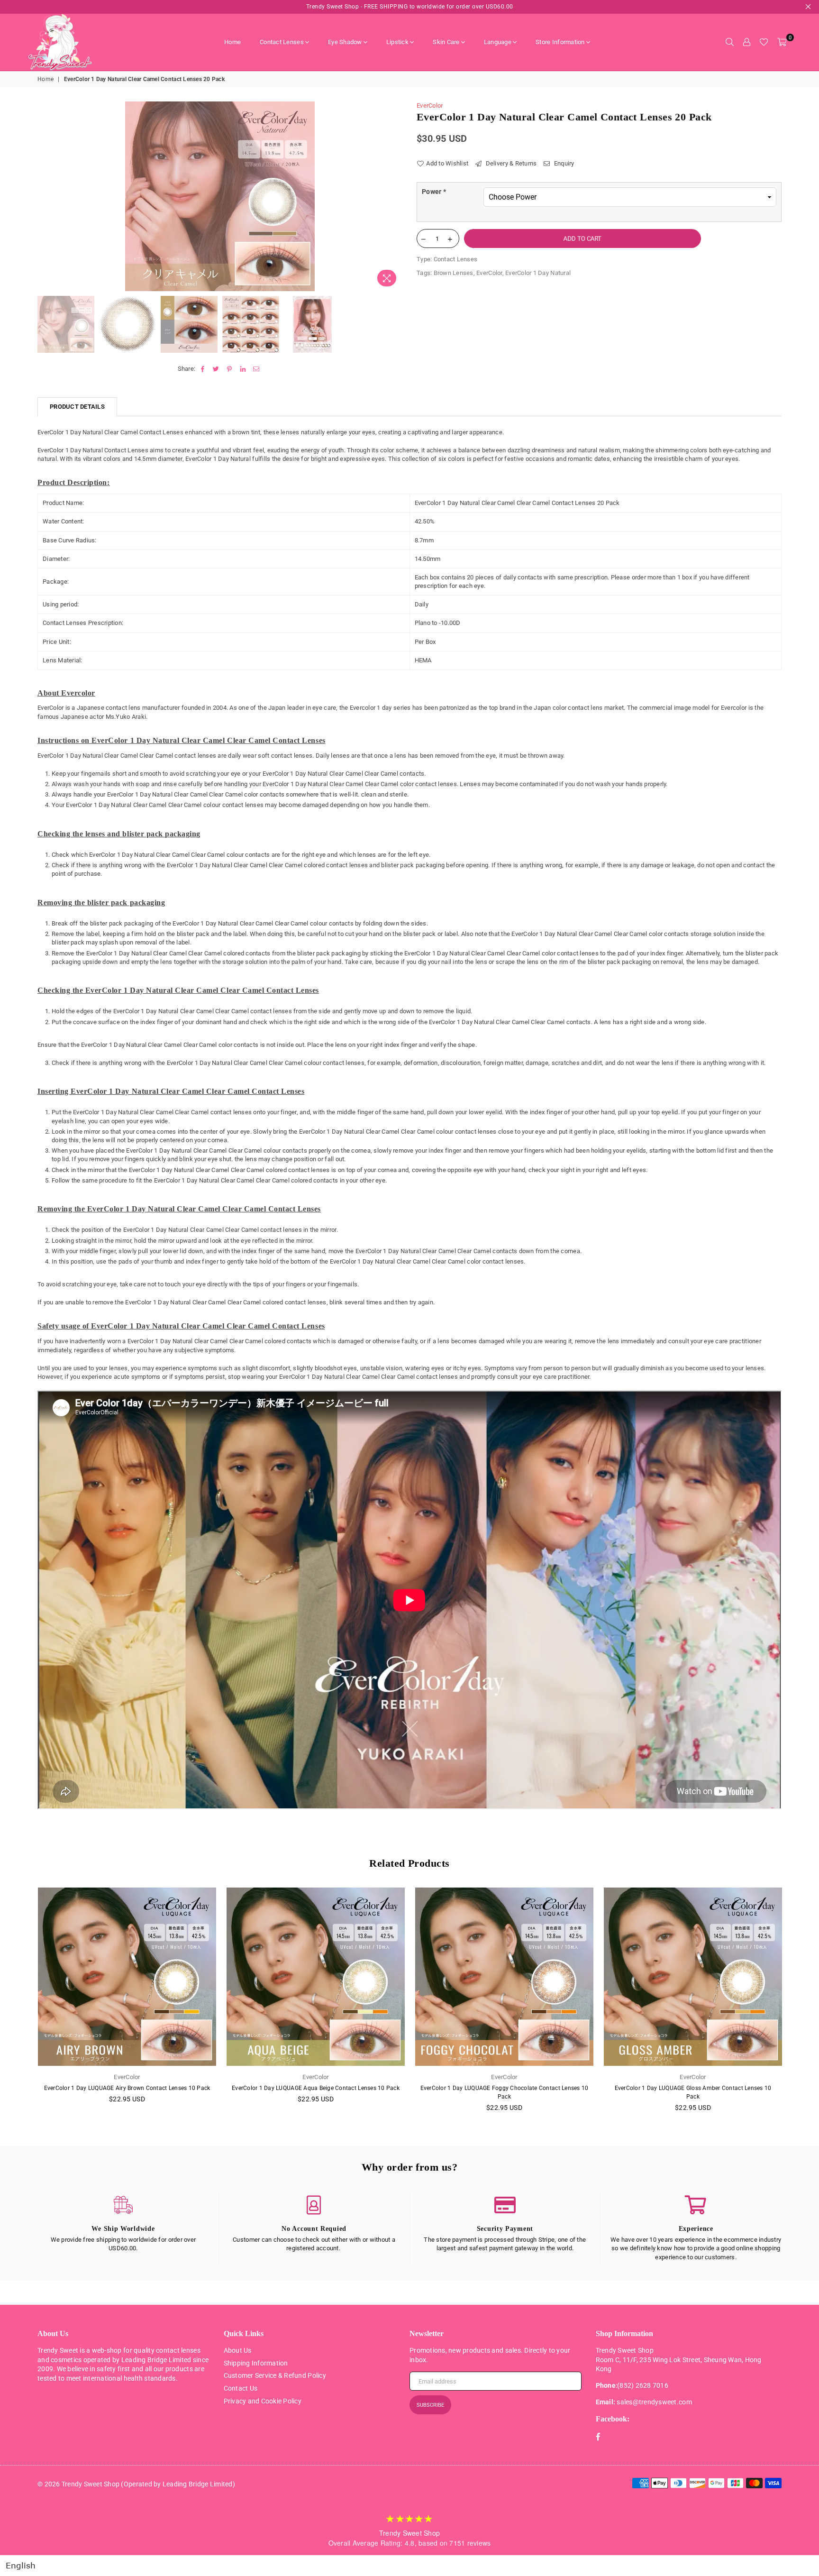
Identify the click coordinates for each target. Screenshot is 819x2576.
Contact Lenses (282, 42)
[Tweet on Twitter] (216, 369)
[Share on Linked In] (243, 369)
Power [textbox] (434, 192)
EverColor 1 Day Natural (538, 273)
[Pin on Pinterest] (230, 369)
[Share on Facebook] (203, 369)
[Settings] (746, 42)
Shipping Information (256, 2363)
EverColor (430, 105)
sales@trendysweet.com (654, 2402)
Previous (46, 197)
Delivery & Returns (510, 163)
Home (232, 42)
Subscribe (430, 2405)
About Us (238, 2350)
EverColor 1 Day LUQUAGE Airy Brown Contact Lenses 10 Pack (127, 2088)
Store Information (560, 42)
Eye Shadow (345, 42)
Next (394, 197)
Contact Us (241, 2388)
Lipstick (397, 42)
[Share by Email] (256, 369)
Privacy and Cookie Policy (263, 2401)
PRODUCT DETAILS (77, 407)
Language (498, 42)
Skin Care (446, 42)
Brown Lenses (454, 273)
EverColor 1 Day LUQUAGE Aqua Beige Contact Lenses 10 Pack (316, 2088)
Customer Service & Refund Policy (275, 2375)
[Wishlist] (764, 42)
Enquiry (563, 163)
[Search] (729, 42)
